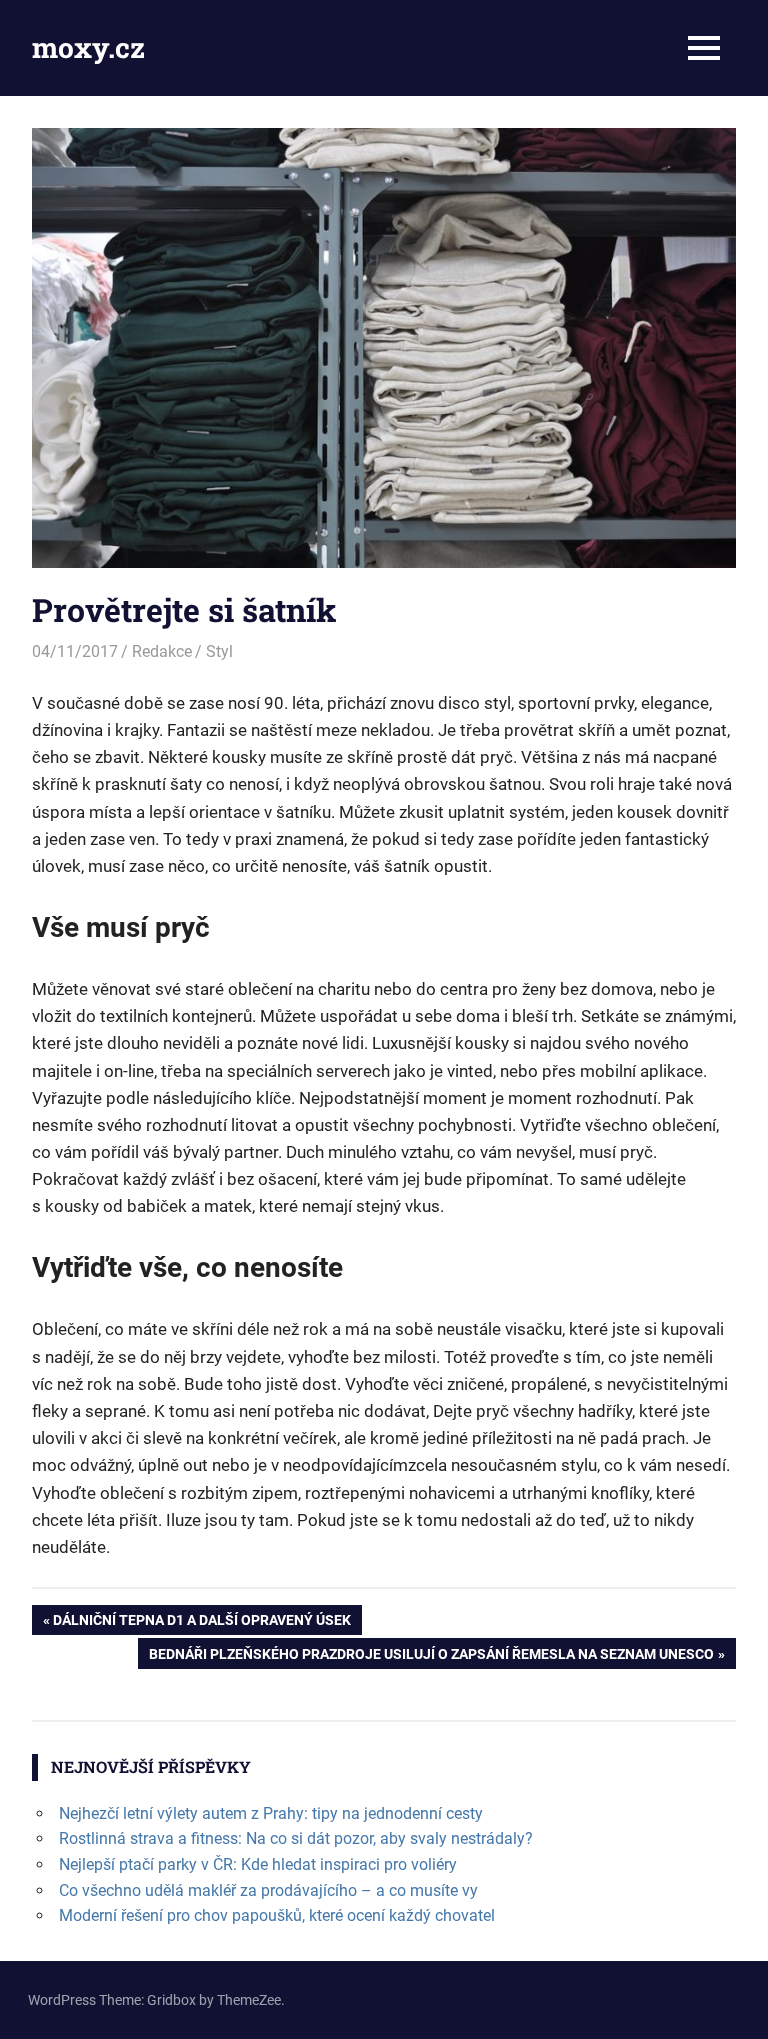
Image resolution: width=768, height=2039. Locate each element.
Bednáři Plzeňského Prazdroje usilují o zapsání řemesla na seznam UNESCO (431, 1657)
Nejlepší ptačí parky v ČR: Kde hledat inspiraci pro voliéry (258, 1864)
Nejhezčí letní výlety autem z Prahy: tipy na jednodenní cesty (271, 1813)
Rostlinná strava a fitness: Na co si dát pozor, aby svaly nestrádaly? (296, 1838)
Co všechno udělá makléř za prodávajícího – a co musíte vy (268, 1890)
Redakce (162, 651)
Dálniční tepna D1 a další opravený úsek (201, 1623)
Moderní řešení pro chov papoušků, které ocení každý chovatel (277, 1915)
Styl (219, 651)
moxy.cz (88, 47)
